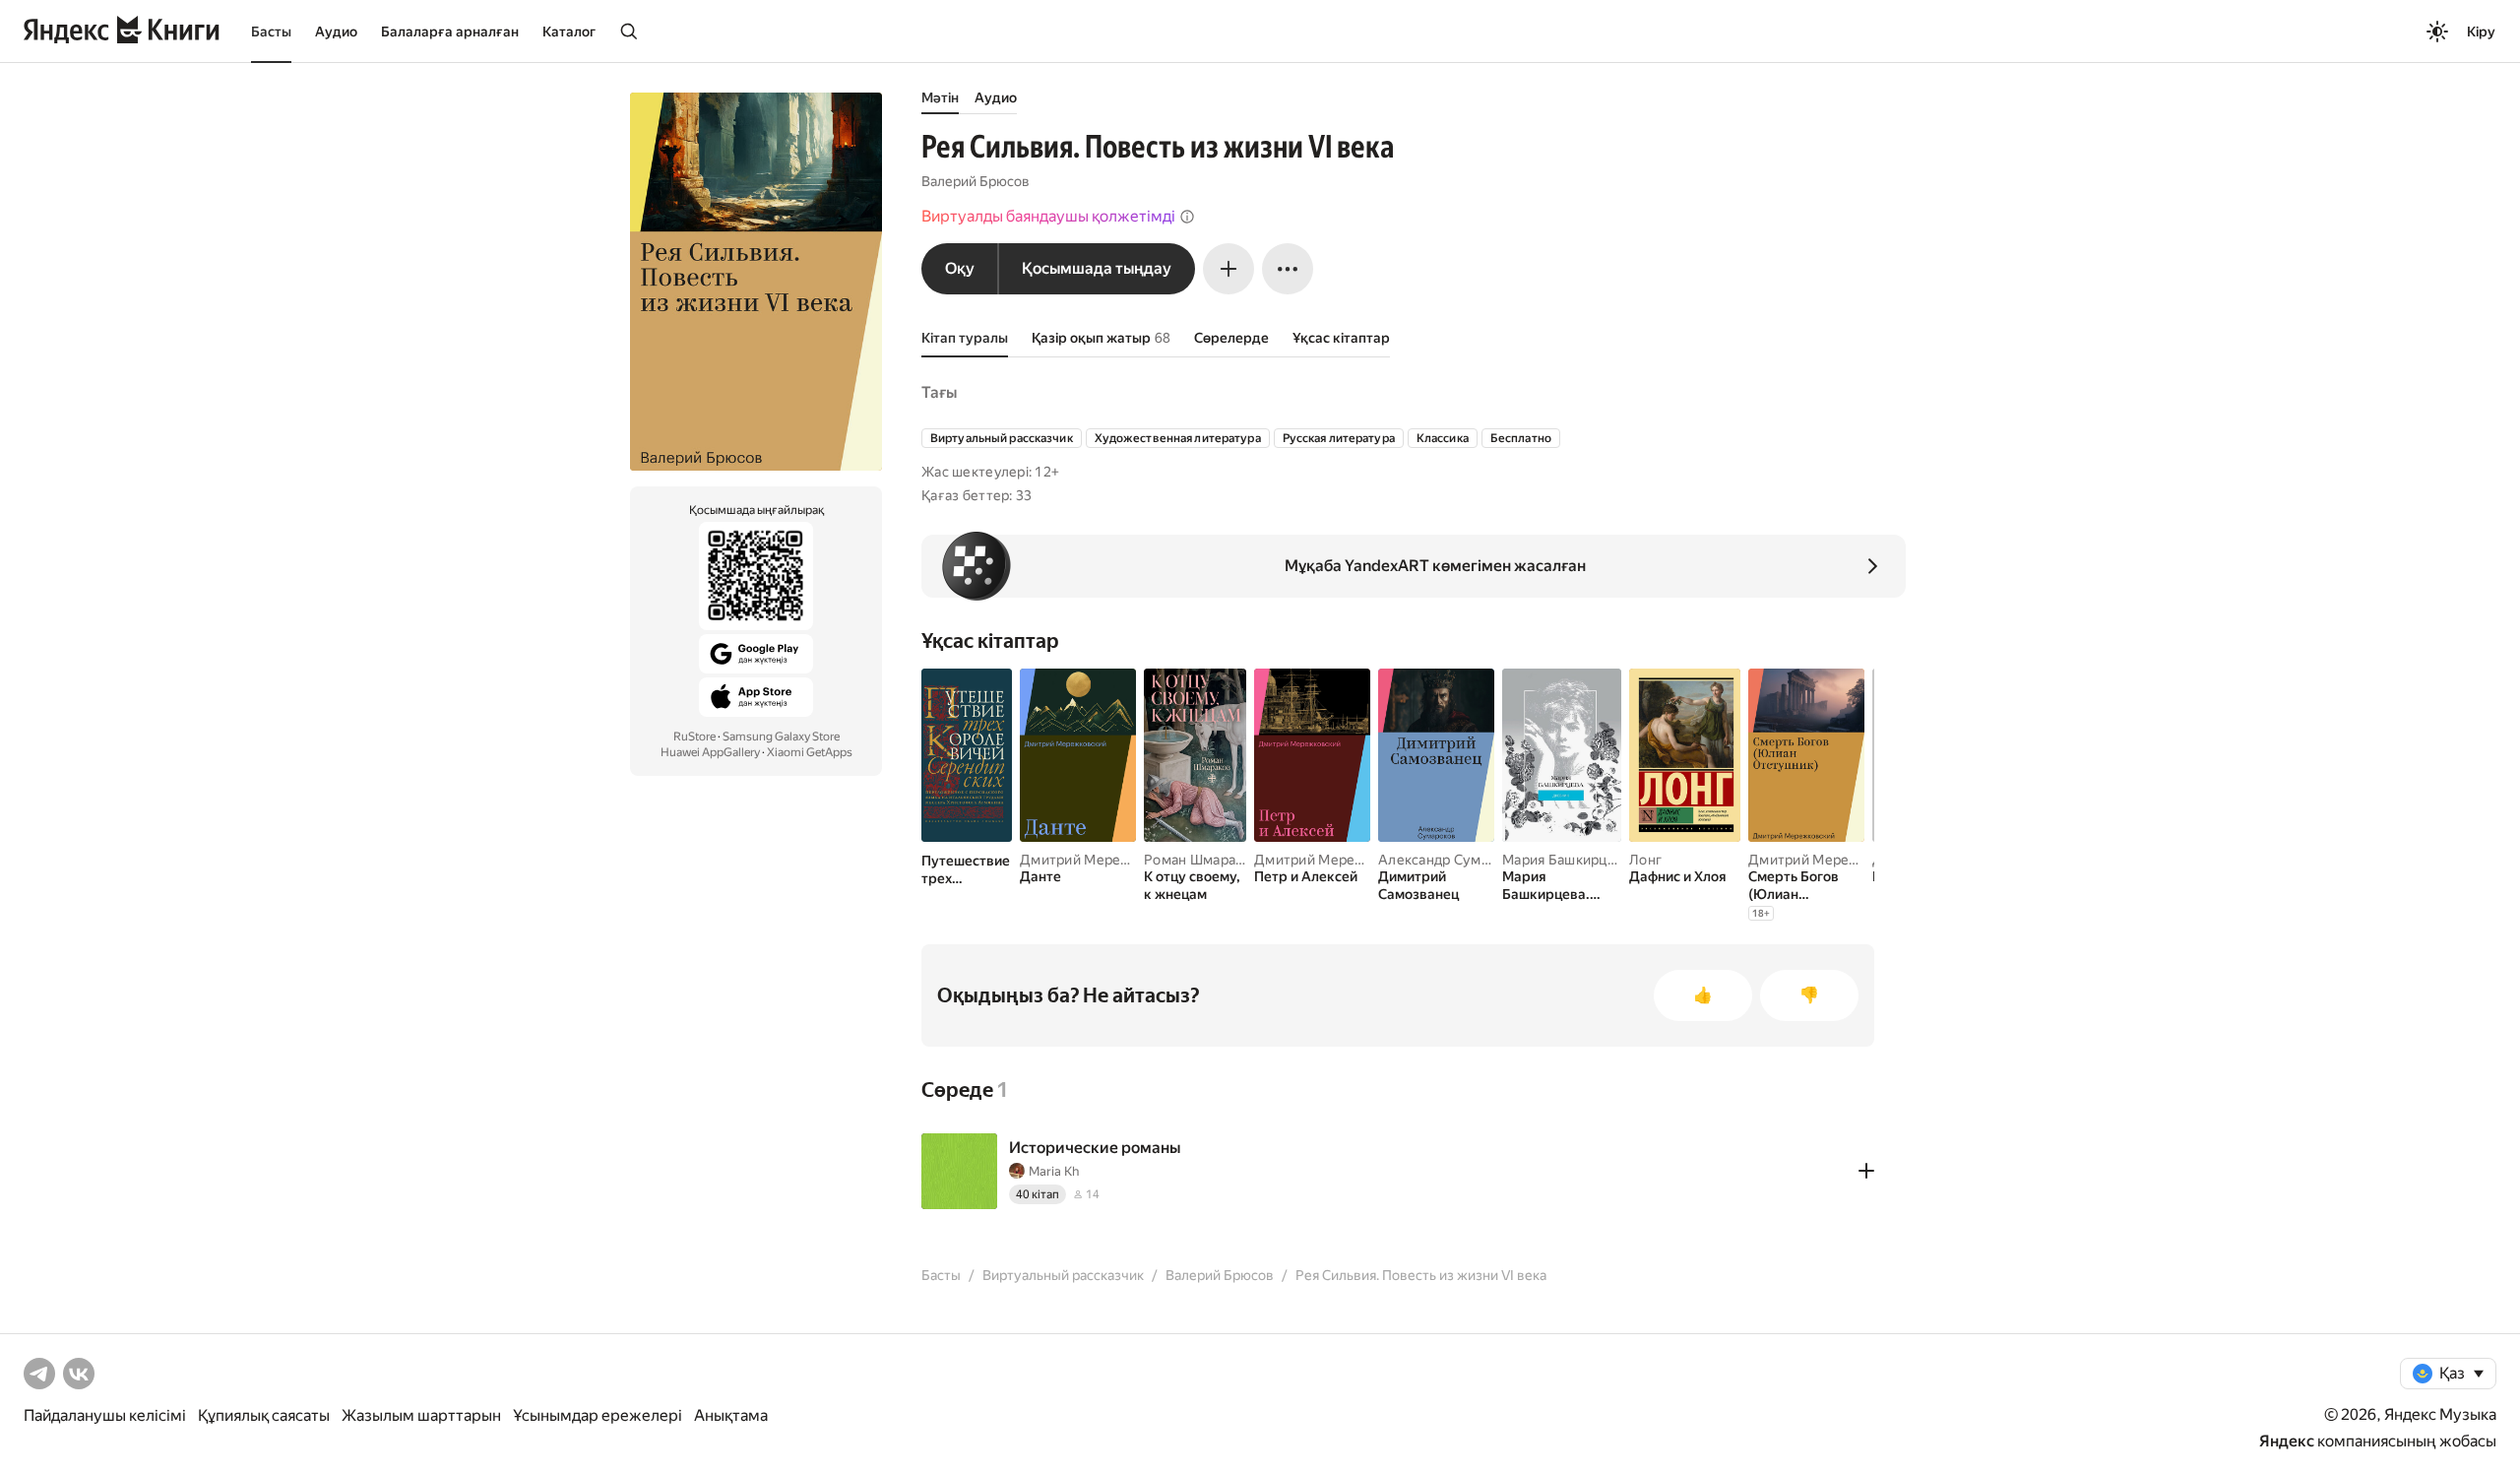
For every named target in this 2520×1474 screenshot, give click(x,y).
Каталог (569, 32)
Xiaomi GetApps (810, 752)
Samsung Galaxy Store (781, 737)
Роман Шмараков (1201, 860)
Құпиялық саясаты (264, 1415)
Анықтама (731, 1415)
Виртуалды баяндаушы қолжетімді (1048, 216)
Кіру (2481, 32)
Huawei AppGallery (710, 752)
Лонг (1645, 860)
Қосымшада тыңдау (1097, 268)
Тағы (939, 392)
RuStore (694, 737)
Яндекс (2287, 1441)
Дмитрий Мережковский (1103, 860)
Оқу (960, 268)
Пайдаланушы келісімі (105, 1415)
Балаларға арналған (450, 32)
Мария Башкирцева (1566, 860)
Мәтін (940, 97)
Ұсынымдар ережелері (598, 1415)
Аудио (336, 32)
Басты (271, 32)
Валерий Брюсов (976, 181)
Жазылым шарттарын (421, 1415)
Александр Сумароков (1453, 860)
